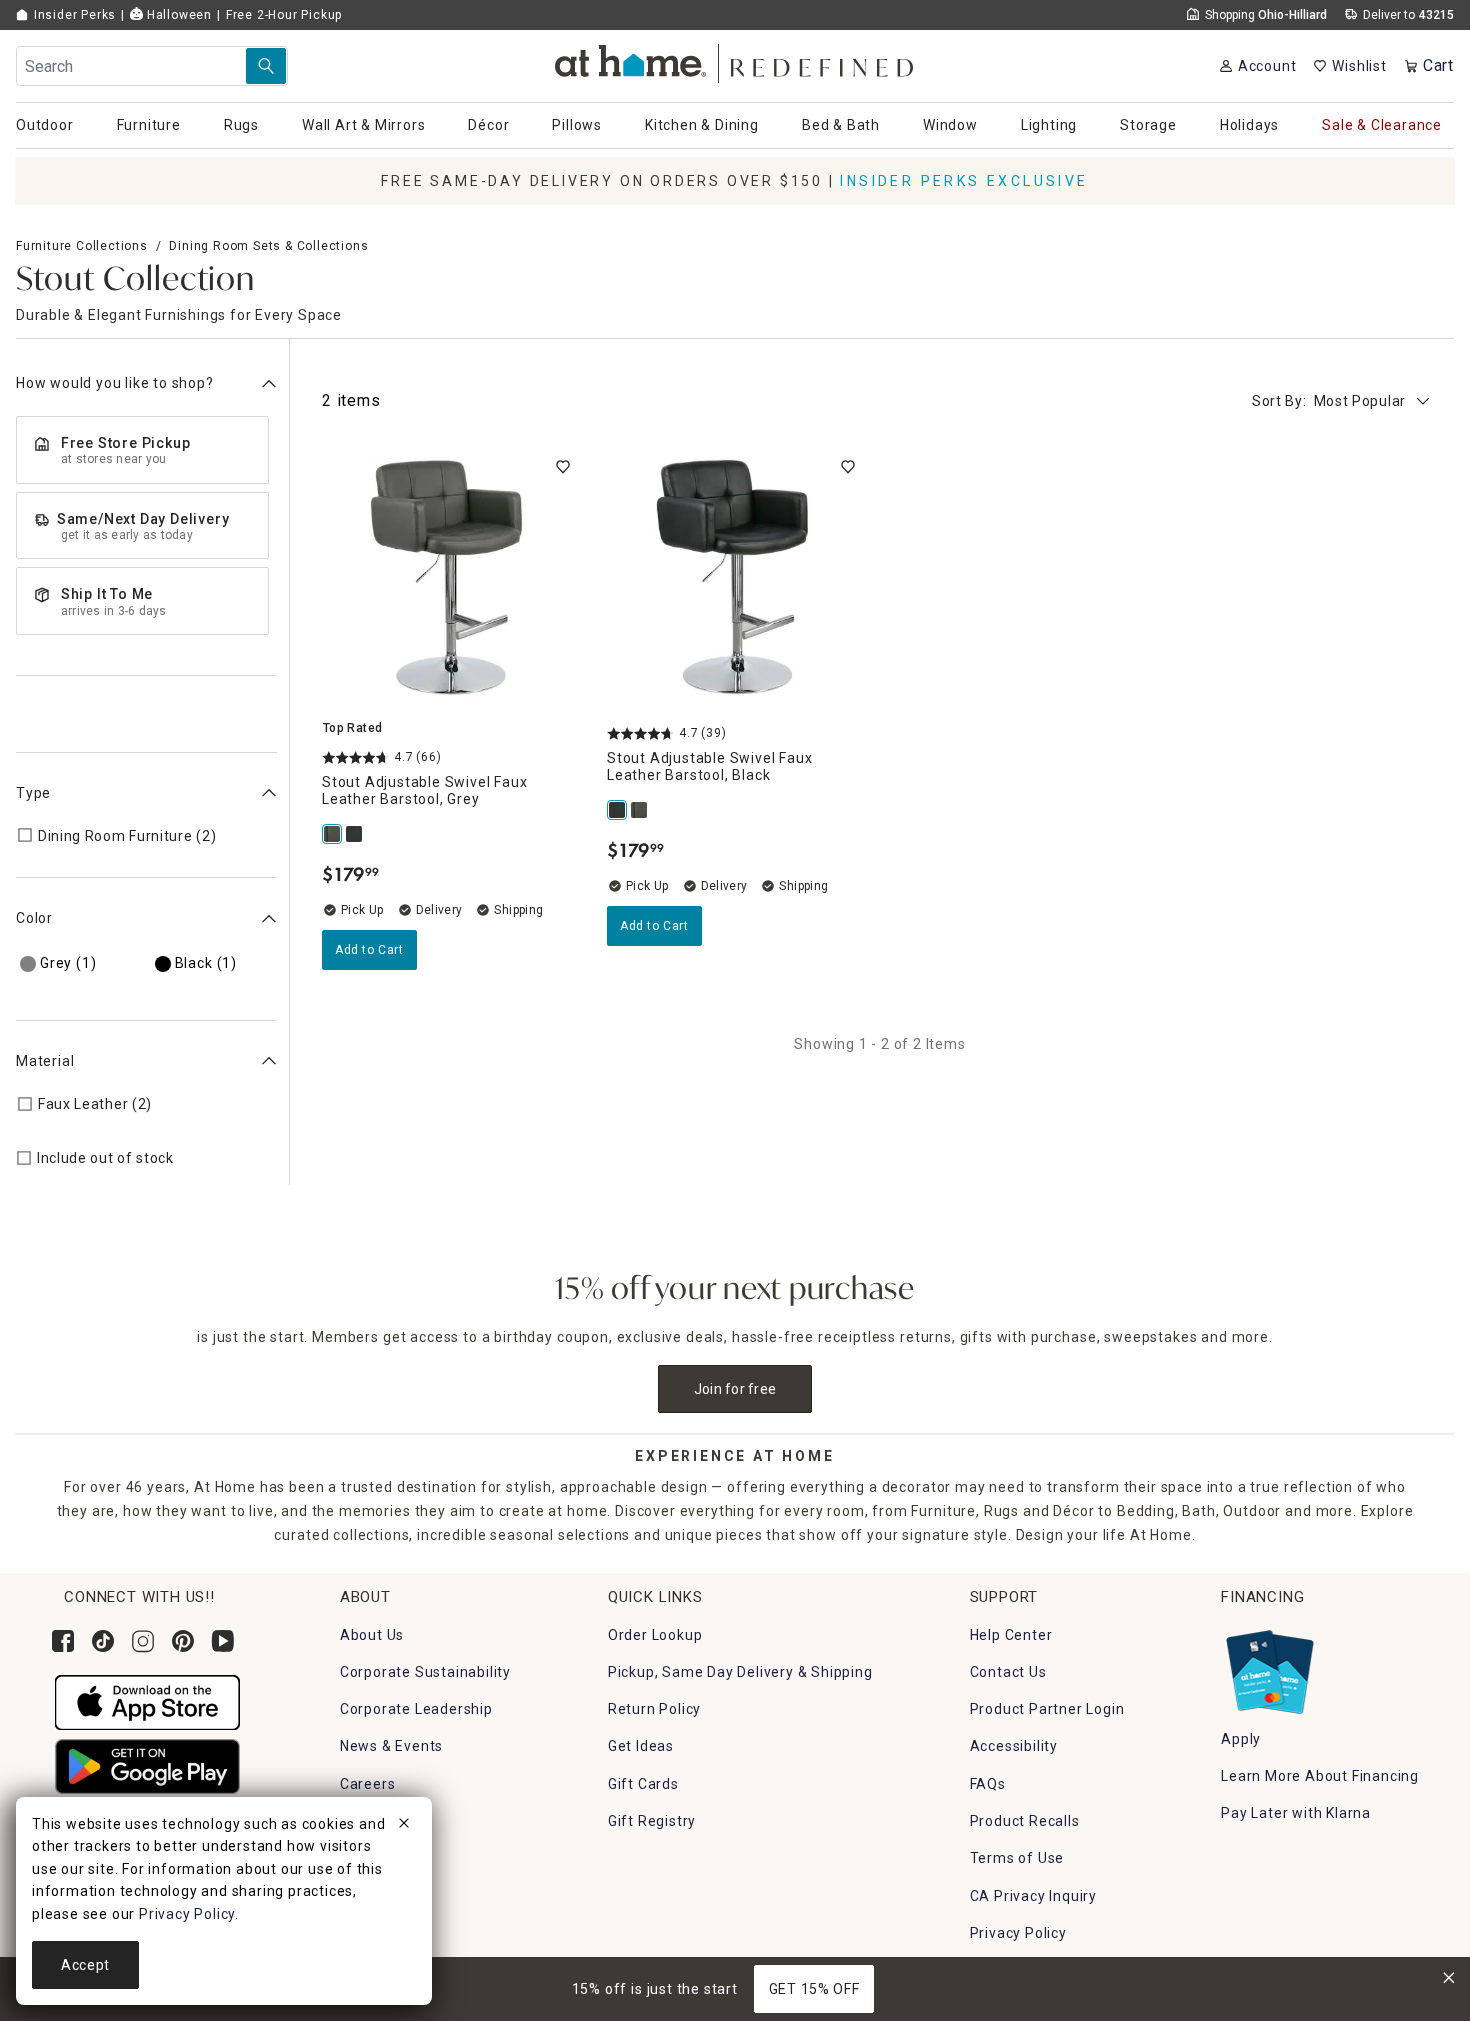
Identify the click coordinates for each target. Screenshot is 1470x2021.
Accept (85, 1965)
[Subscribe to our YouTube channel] (223, 1641)
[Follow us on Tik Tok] (103, 1641)
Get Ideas (641, 1746)
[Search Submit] (266, 66)
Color (34, 918)
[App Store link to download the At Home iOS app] (147, 1701)
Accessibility (1014, 1746)
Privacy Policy (1018, 1933)
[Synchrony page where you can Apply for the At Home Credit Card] (1268, 1667)
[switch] (563, 467)
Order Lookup (655, 1635)
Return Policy (654, 1709)
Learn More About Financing (1320, 1776)
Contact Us (1008, 1672)
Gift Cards (643, 1784)
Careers (368, 1784)
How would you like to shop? (115, 383)
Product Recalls (1025, 1821)
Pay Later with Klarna (1296, 1813)
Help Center (1011, 1635)
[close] (404, 1826)
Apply (1241, 1739)
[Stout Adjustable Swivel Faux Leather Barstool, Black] (355, 834)
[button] (735, 60)
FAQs (988, 1784)
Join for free (735, 1389)
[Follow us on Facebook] (63, 1641)
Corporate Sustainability (425, 1672)
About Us (372, 1635)
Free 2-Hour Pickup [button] (284, 15)
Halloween (177, 15)
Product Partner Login (1047, 1709)
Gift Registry (652, 1821)
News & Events (391, 1746)
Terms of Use (1017, 1858)
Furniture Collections (82, 246)
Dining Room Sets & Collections (268, 246)
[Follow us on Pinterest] (183, 1641)
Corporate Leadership (416, 1709)
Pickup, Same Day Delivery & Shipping (740, 1672)
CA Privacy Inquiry (1033, 1896)
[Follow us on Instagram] (143, 1641)
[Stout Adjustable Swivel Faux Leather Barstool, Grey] (333, 834)
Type (33, 793)
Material (45, 1061)
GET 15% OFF (814, 1989)
